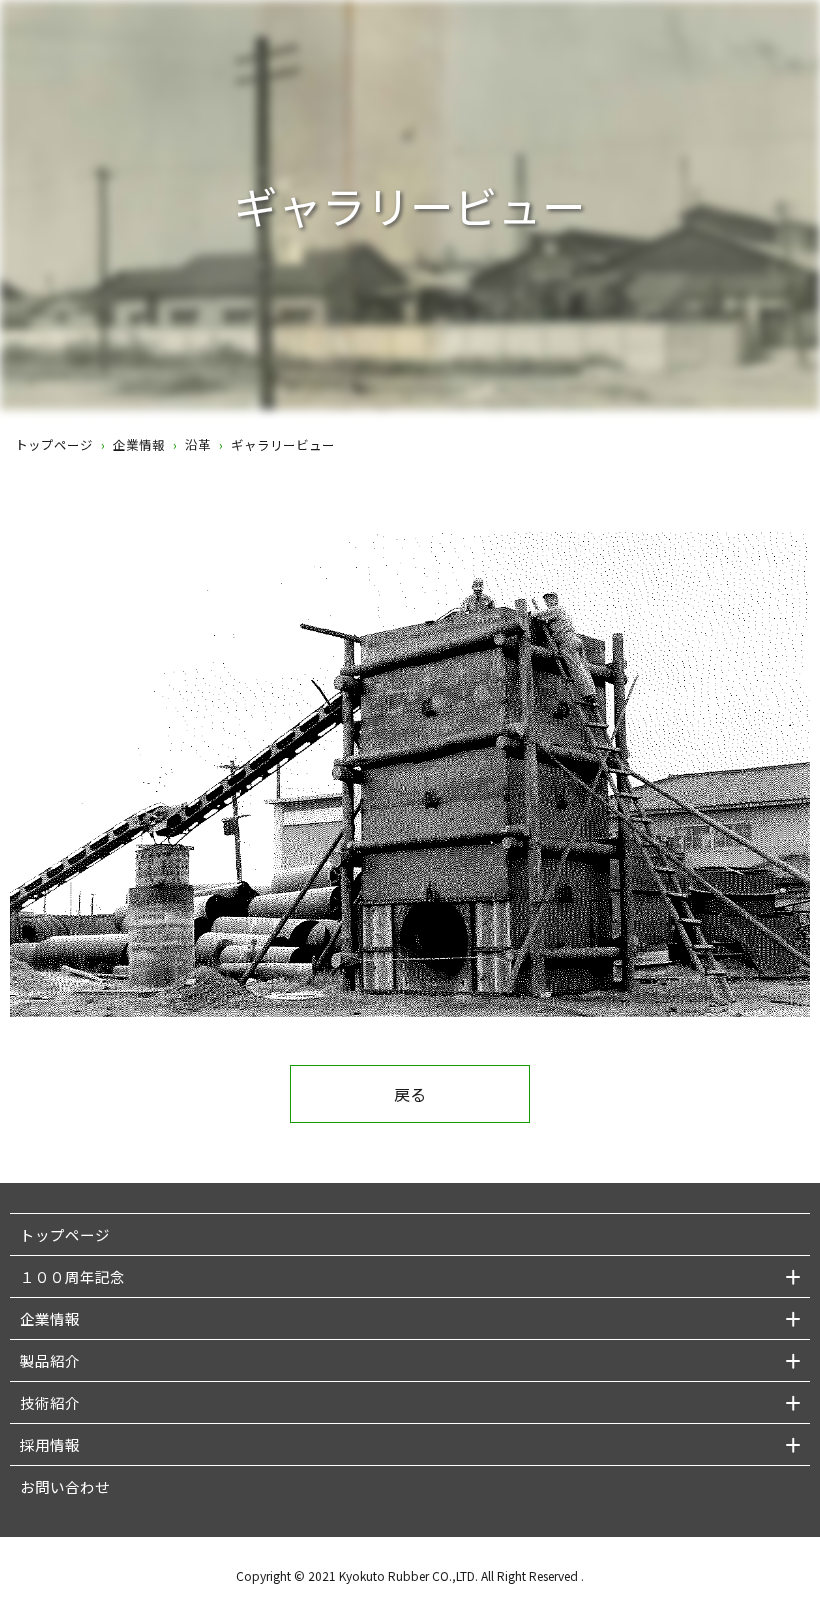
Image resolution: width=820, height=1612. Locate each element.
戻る (410, 1094)
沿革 (198, 444)
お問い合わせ (65, 1486)
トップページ (54, 444)
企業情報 (139, 444)
